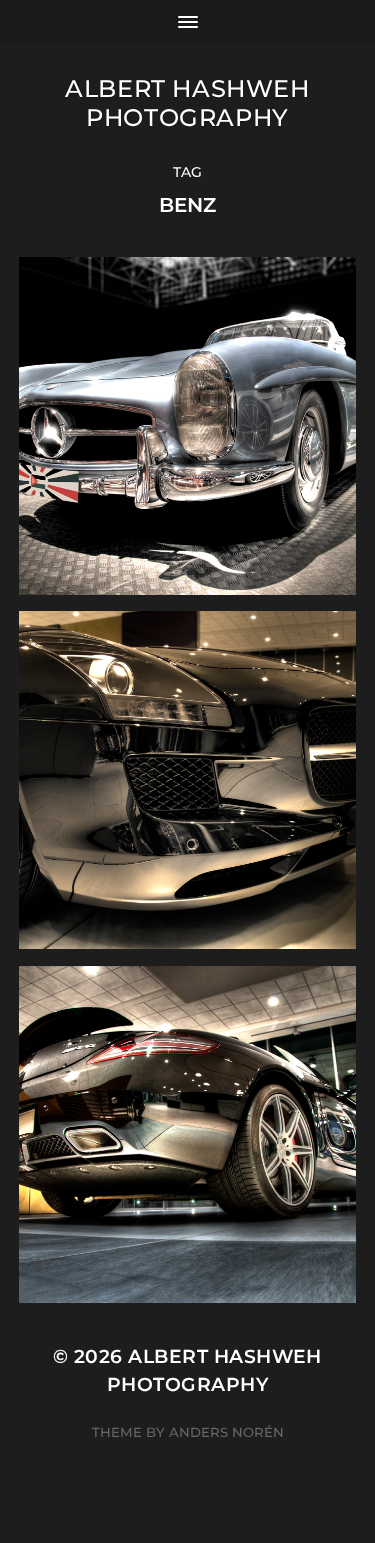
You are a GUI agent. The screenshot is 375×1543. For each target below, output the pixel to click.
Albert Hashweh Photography (187, 103)
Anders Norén (226, 1432)
